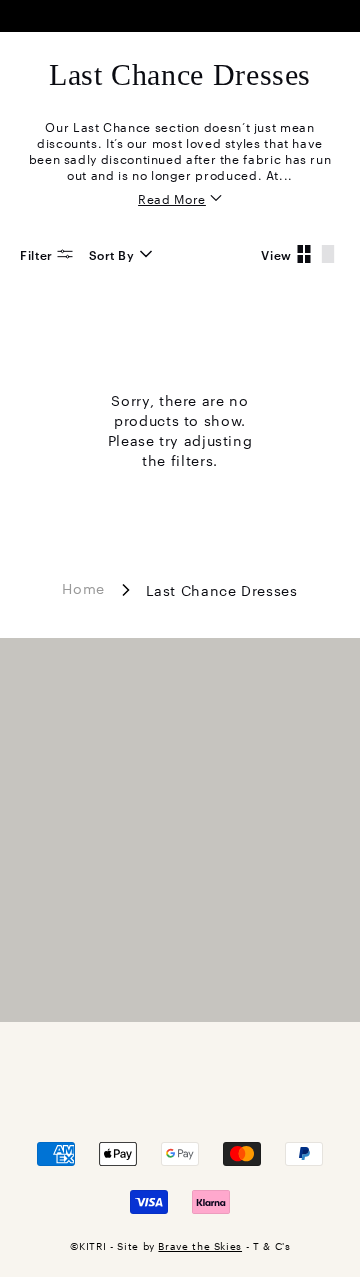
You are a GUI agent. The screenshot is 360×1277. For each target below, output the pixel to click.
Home (83, 587)
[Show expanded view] (328, 254)
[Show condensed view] (304, 254)
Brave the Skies (200, 1245)
